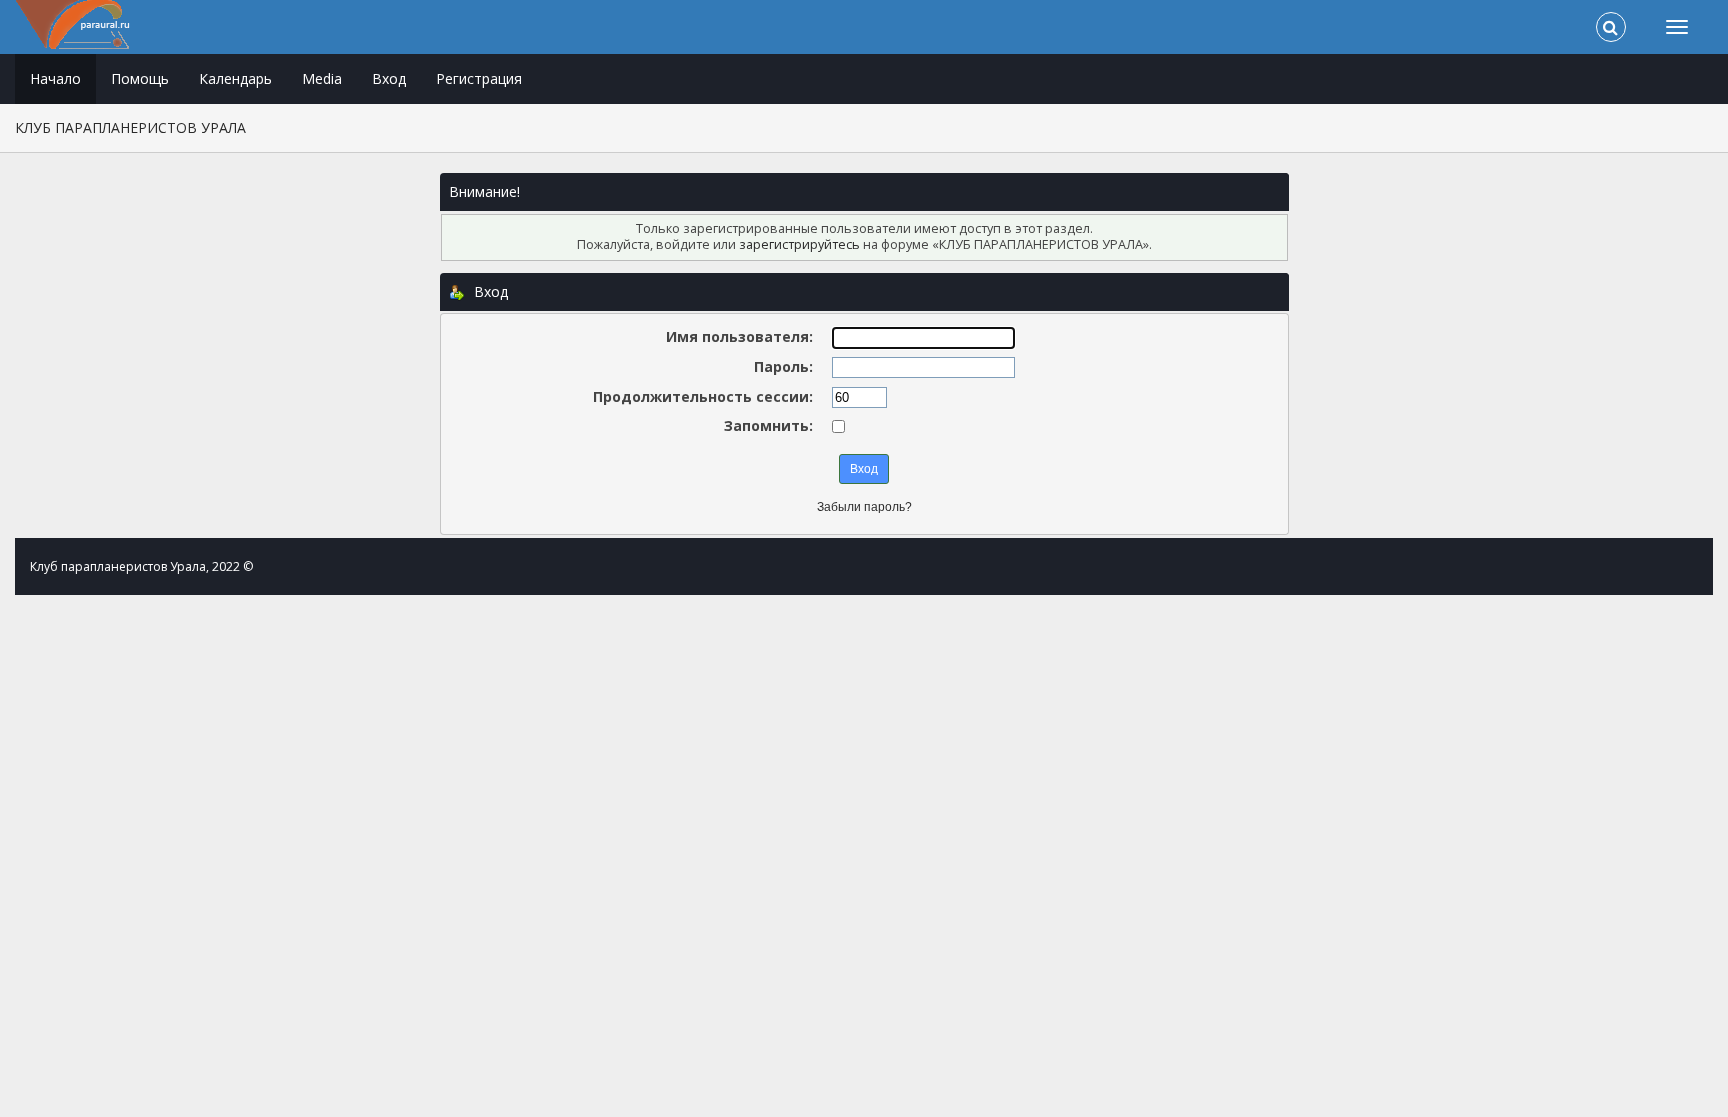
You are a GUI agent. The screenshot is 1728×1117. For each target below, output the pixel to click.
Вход (389, 78)
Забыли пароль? (864, 507)
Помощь (140, 78)
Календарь (235, 78)
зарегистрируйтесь (799, 244)
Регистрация (479, 78)
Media (322, 78)
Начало (55, 78)
